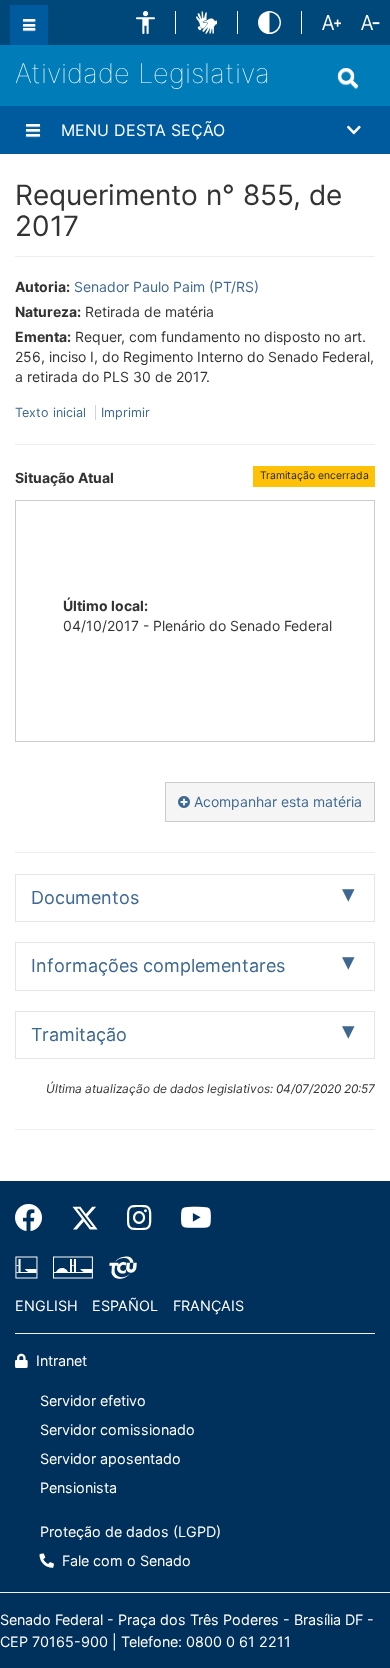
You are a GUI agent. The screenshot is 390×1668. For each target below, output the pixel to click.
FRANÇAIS (208, 1305)
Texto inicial (52, 412)
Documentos (85, 897)
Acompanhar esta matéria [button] (276, 801)
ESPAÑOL (125, 1305)
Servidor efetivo (93, 1400)
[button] (145, 22)
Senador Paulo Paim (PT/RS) (166, 286)
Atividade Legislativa (142, 73)
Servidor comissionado (117, 1429)
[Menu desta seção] (33, 130)
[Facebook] (36, 1218)
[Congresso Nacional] (73, 1267)
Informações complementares (158, 965)
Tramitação (79, 1034)
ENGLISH (46, 1305)
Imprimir (125, 412)
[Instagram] (139, 1218)
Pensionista (78, 1487)
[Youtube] (189, 1218)
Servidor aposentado (110, 1458)
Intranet (59, 1360)
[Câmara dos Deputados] (30, 1267)
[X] (85, 1218)
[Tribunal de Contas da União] (119, 1267)
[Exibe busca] (348, 78)
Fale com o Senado (124, 1560)
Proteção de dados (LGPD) (130, 1531)
